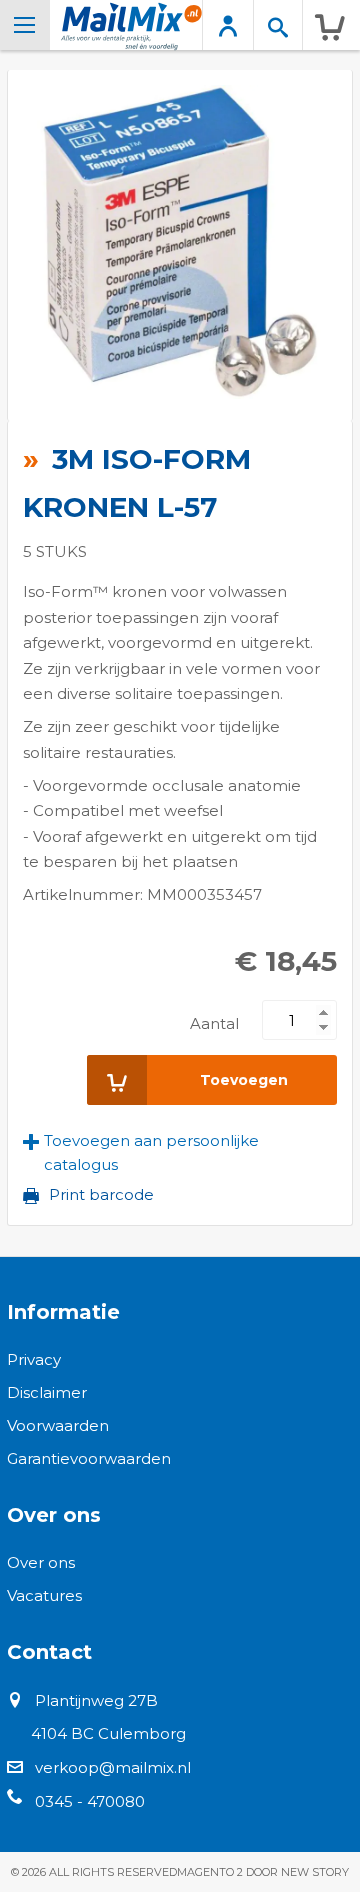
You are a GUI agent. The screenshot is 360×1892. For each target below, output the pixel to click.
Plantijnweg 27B (96, 1700)
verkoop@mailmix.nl (113, 1767)
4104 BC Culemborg (108, 1733)
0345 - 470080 (90, 1801)
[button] (180, 1153)
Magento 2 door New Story (263, 1872)
